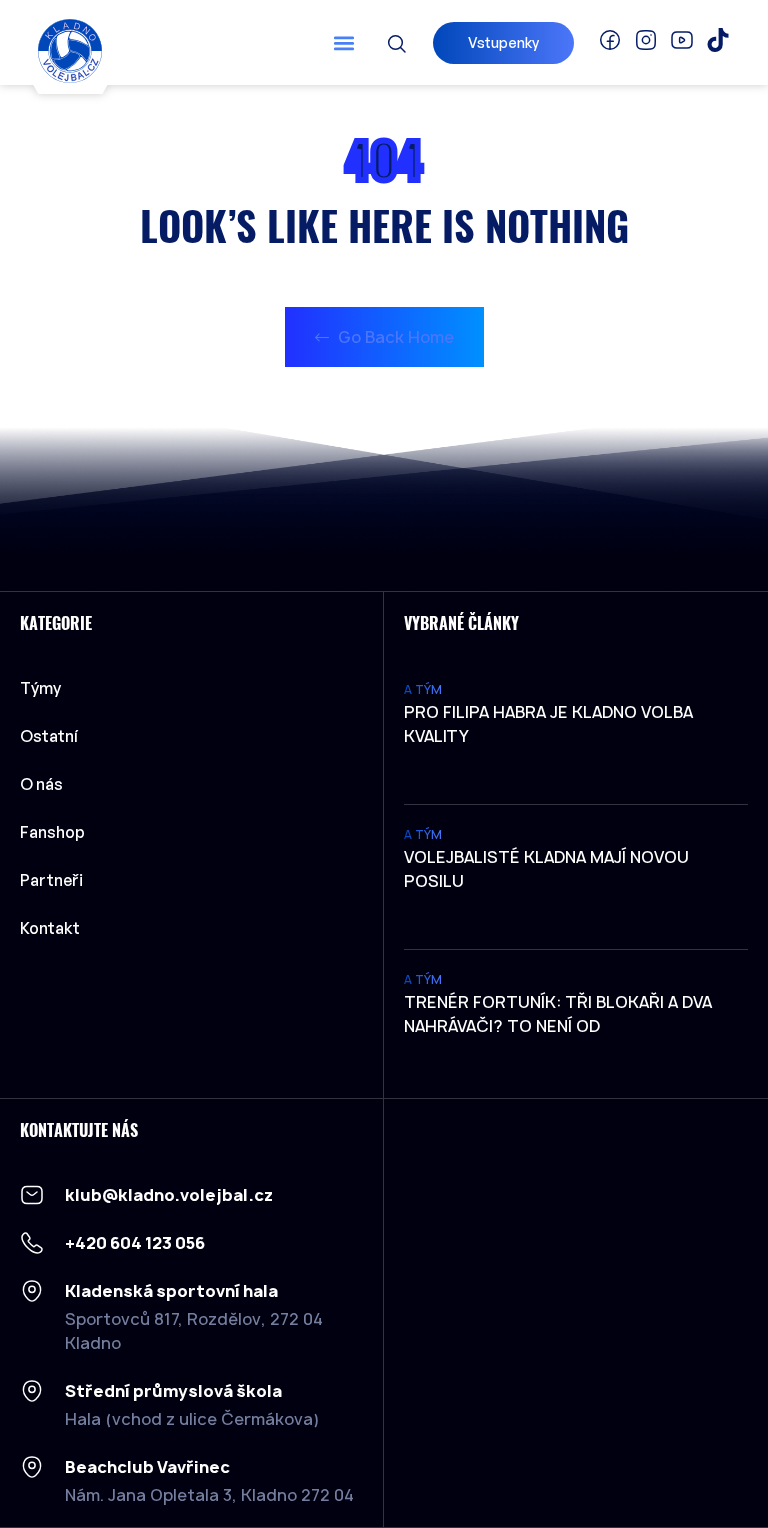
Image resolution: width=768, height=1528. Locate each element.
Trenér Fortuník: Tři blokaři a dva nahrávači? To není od (558, 1014)
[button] (344, 42)
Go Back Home (394, 337)
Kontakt (50, 928)
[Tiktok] (718, 40)
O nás (41, 784)
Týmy (40, 688)
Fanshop (52, 832)
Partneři (51, 880)
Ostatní (49, 736)
